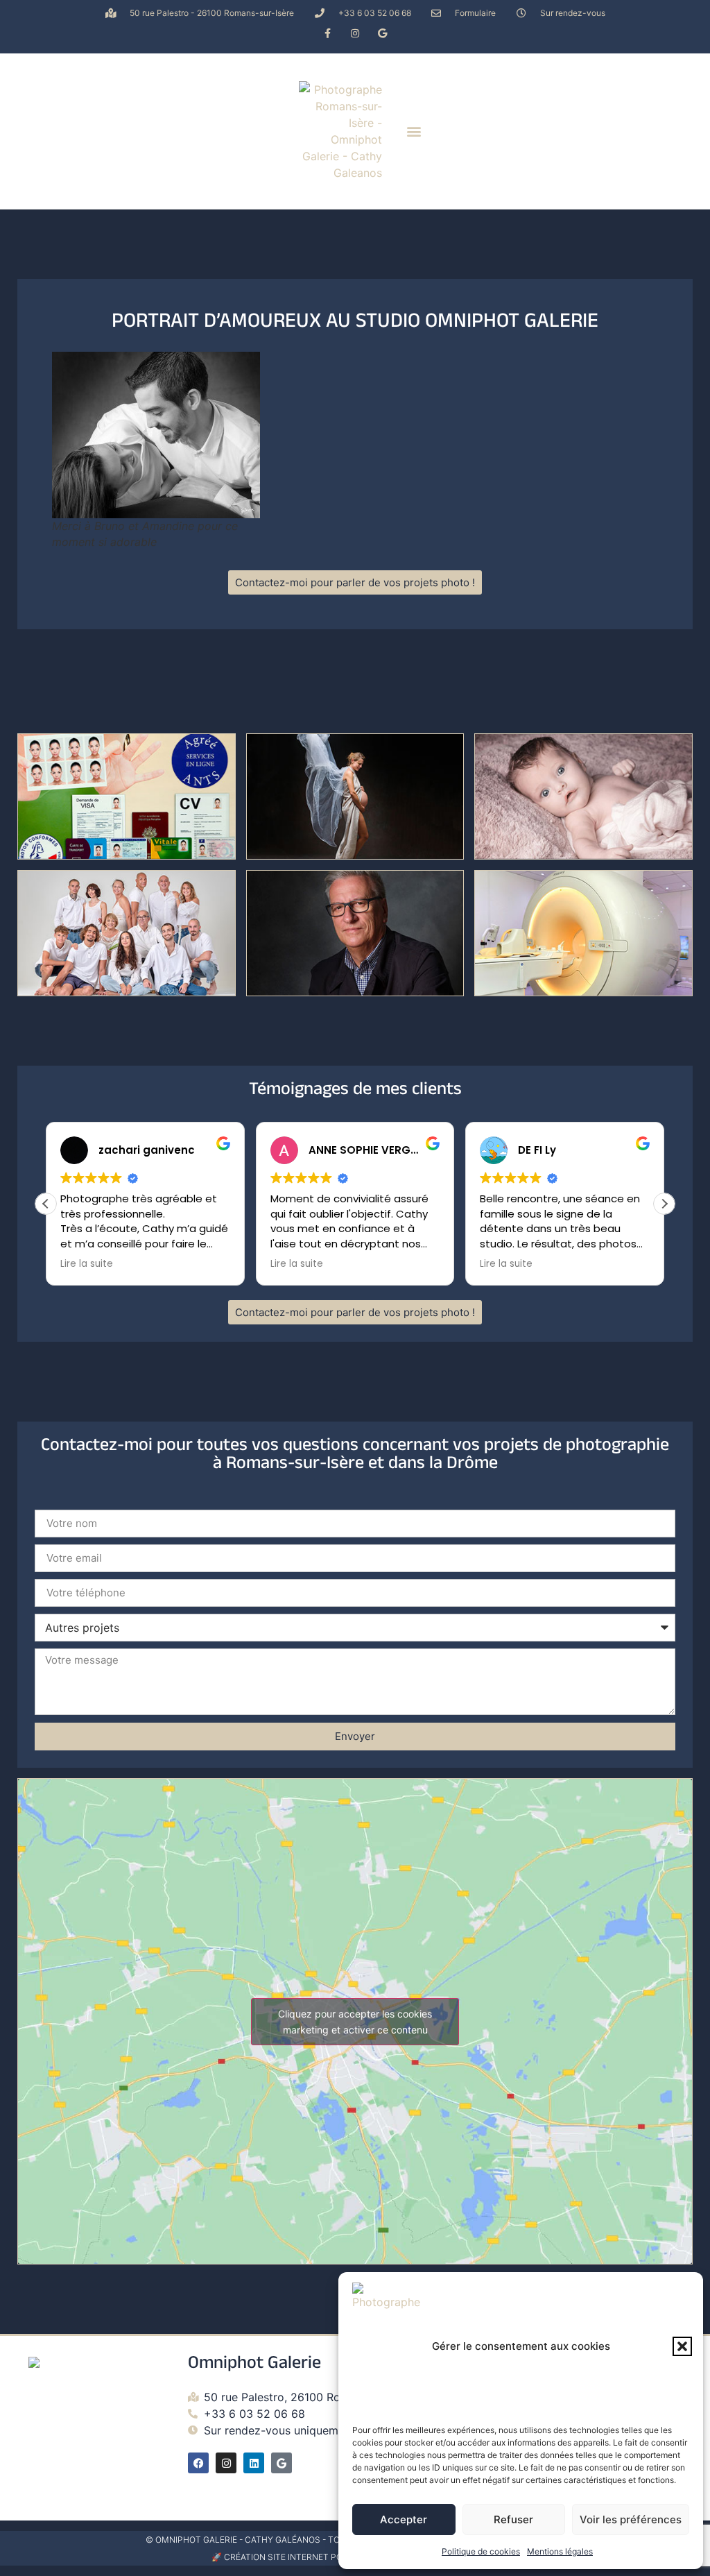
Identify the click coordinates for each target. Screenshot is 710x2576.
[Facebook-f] (328, 33)
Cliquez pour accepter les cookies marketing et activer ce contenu (355, 2022)
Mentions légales (560, 2551)
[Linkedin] (254, 2463)
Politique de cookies (481, 2551)
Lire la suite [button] (87, 1264)
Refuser (513, 2519)
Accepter (404, 2519)
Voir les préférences (631, 2519)
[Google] (382, 33)
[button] (682, 2346)
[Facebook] (198, 2463)
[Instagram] (355, 33)
